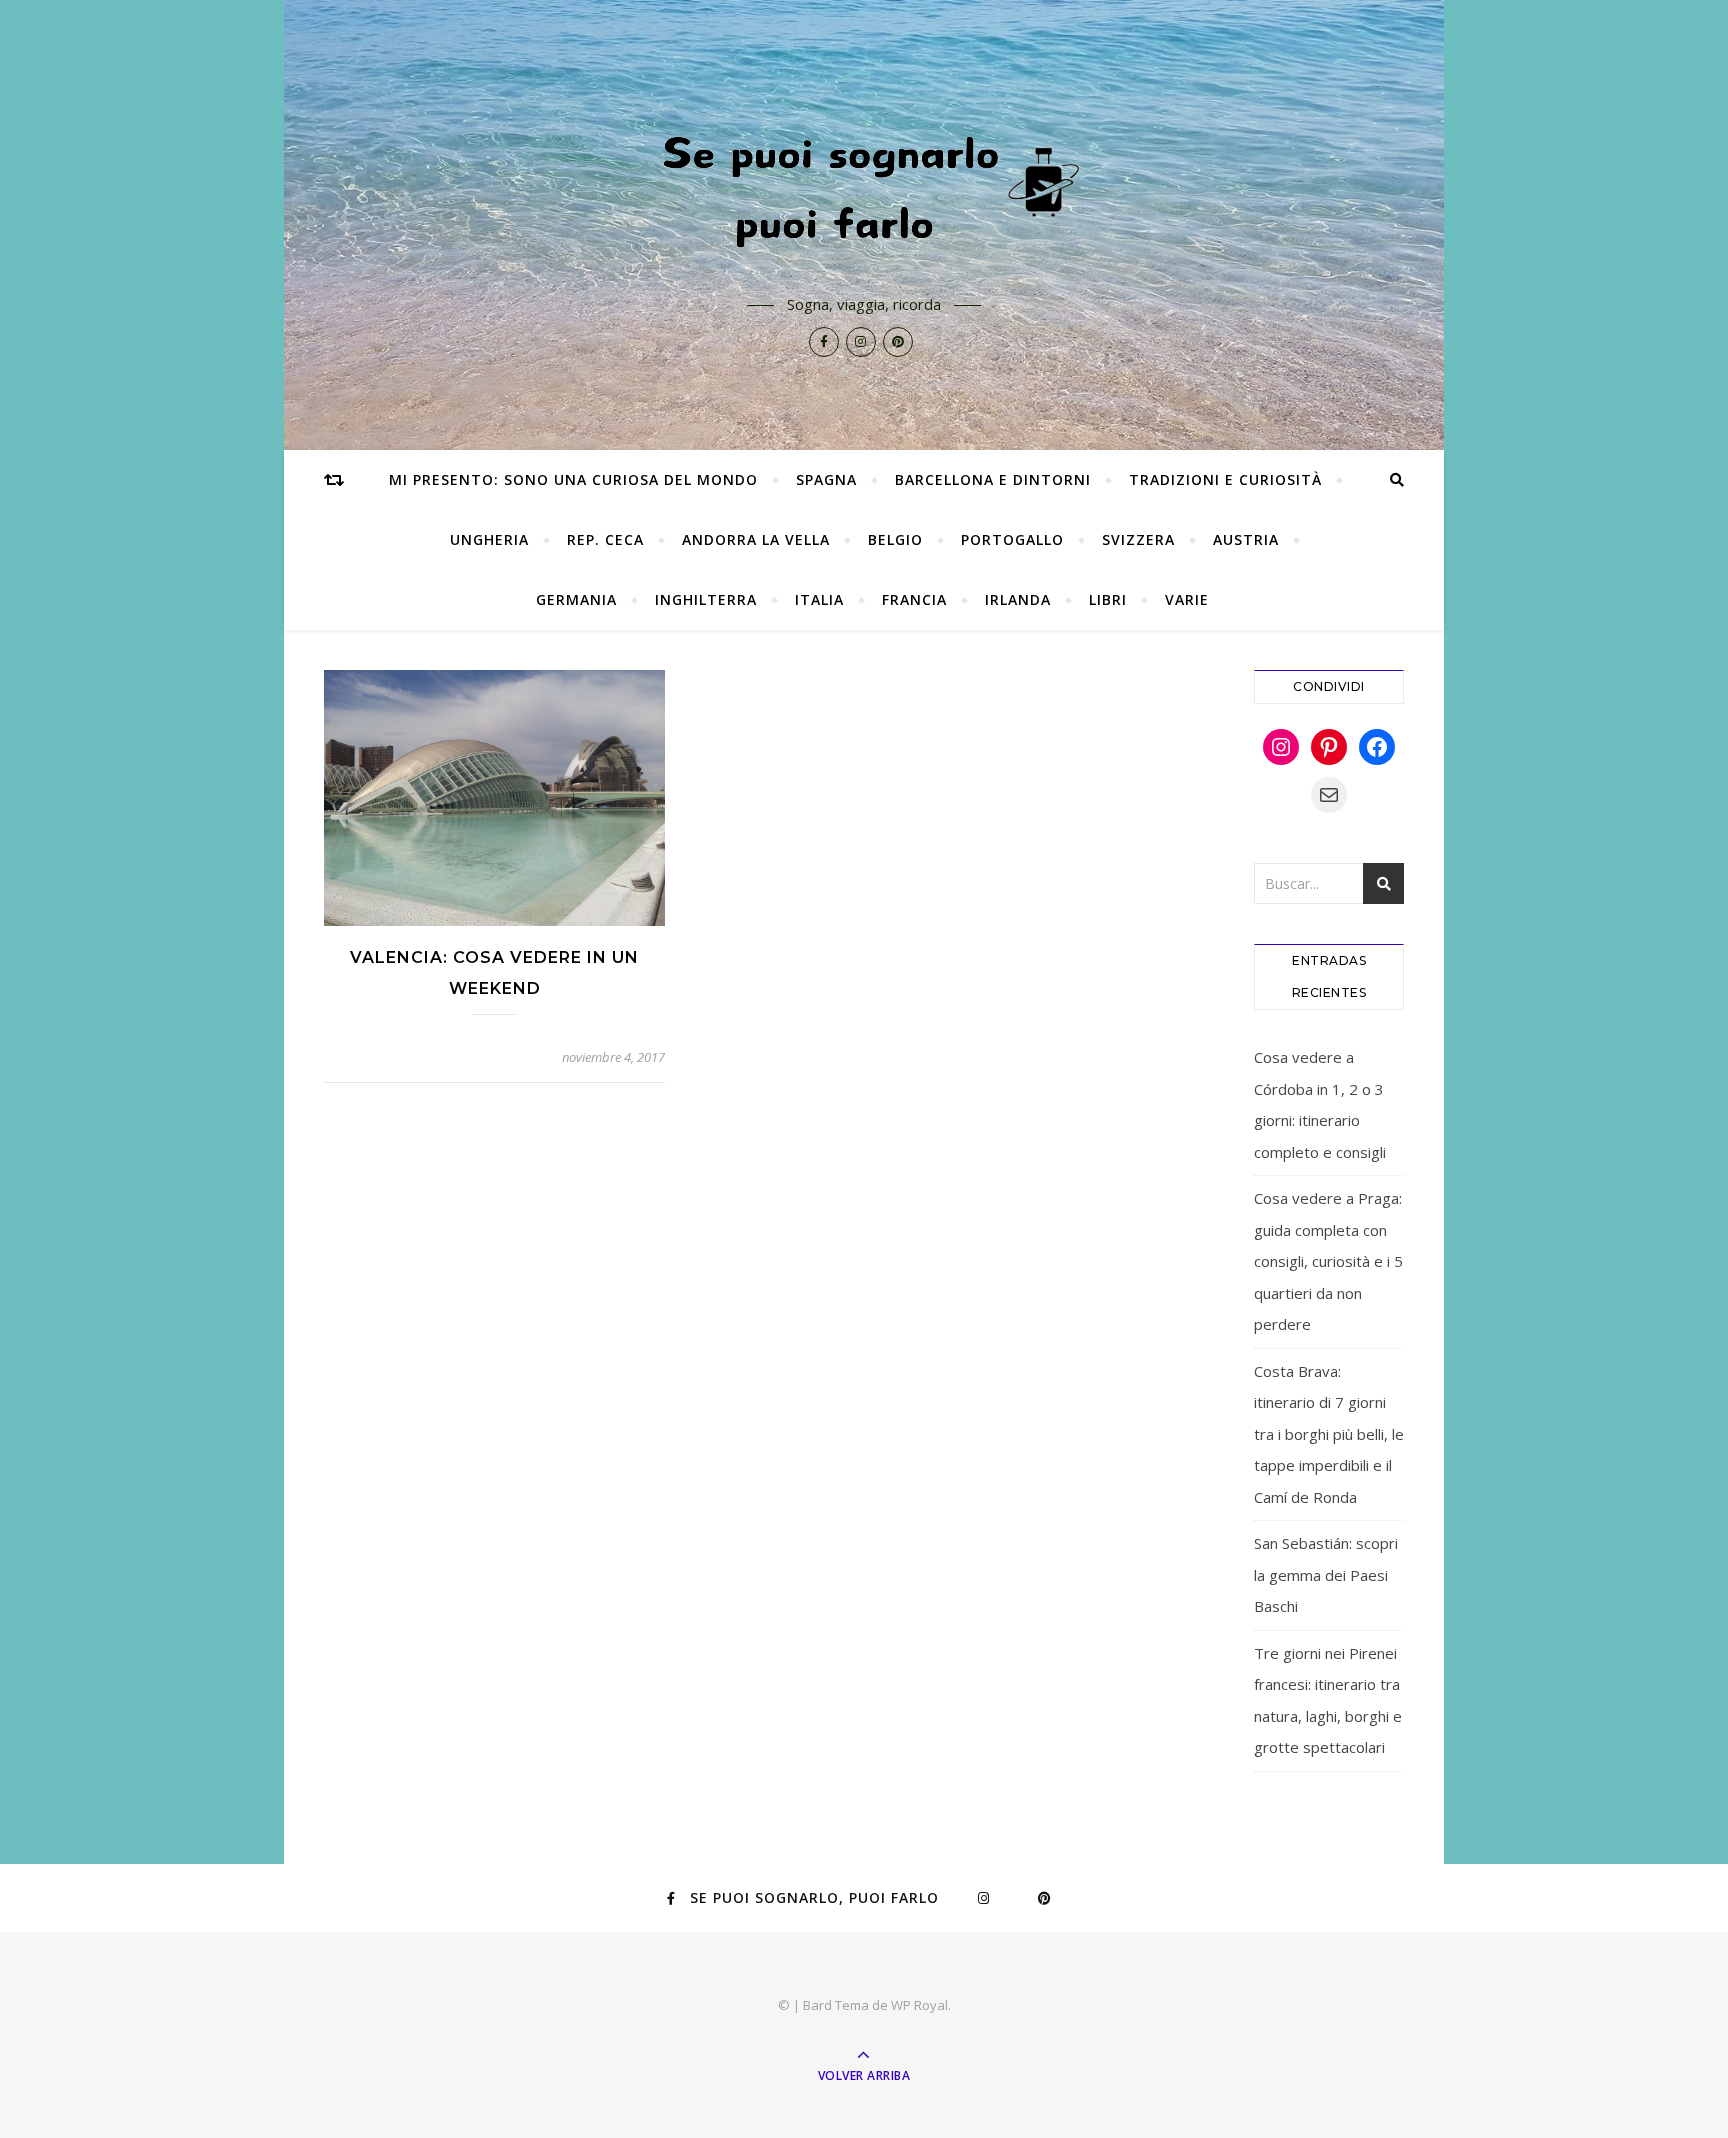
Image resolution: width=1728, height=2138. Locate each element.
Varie (1187, 599)
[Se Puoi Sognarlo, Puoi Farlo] (864, 187)
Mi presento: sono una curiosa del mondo (573, 479)
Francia (914, 599)
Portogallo (1012, 539)
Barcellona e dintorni (993, 479)
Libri (1108, 599)
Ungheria (489, 539)
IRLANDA (1018, 599)
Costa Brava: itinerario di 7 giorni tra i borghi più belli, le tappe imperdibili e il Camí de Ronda (1329, 1434)
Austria (1246, 539)
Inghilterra (706, 599)
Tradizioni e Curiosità (1225, 479)
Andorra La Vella (756, 539)
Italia (819, 599)
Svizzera (1138, 539)
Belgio (895, 539)
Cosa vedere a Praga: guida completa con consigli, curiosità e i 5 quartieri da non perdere (1328, 1261)
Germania (576, 599)
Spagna (826, 479)
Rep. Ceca (605, 539)
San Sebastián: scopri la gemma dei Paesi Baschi (1326, 1574)
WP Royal (919, 2005)
